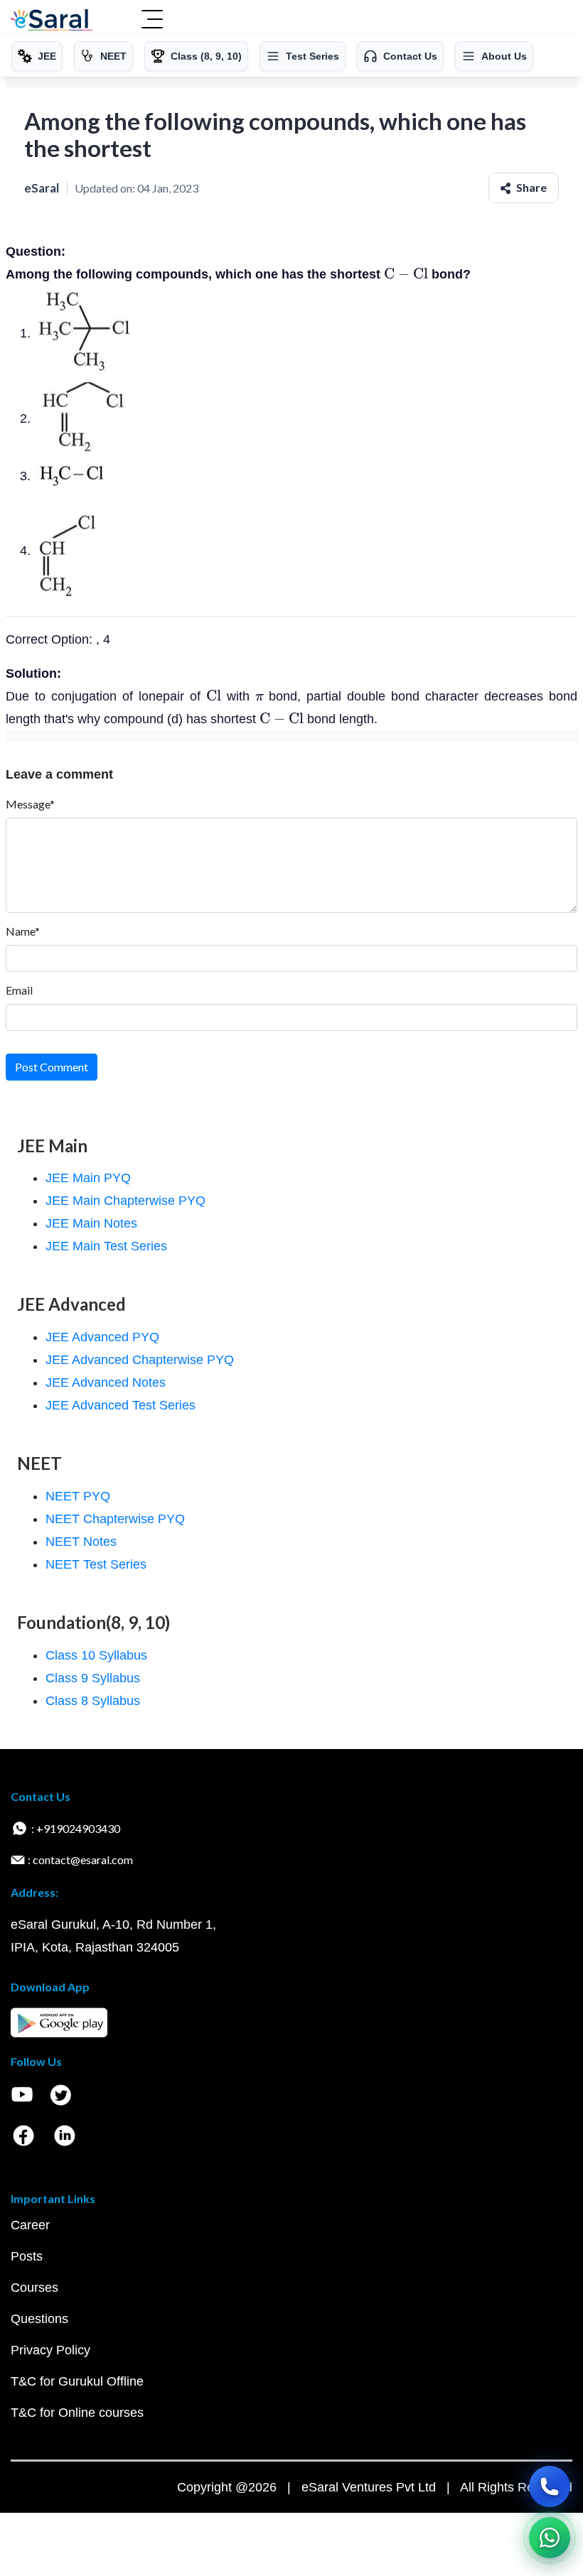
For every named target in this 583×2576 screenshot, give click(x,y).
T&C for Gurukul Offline (77, 2381)
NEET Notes (81, 1542)
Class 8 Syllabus (93, 1701)
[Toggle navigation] (152, 21)
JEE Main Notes (91, 1223)
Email (19, 990)
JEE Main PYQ (88, 1178)
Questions (39, 2319)
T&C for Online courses (77, 2413)
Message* (30, 804)
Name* (23, 931)
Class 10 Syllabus (96, 1655)
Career (30, 2225)
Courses (34, 2288)
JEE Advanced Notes (106, 1382)
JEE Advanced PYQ (102, 1337)
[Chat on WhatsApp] (550, 2538)
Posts (27, 2256)
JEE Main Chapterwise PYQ (125, 1201)
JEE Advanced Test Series (121, 1405)
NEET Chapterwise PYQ (115, 1519)
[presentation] (406, 274)
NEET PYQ (78, 1496)
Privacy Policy (50, 2350)
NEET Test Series (96, 1564)
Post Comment (52, 1067)
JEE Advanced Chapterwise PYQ (140, 1360)
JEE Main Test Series (106, 1246)
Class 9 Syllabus (93, 1678)
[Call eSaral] (550, 2486)
